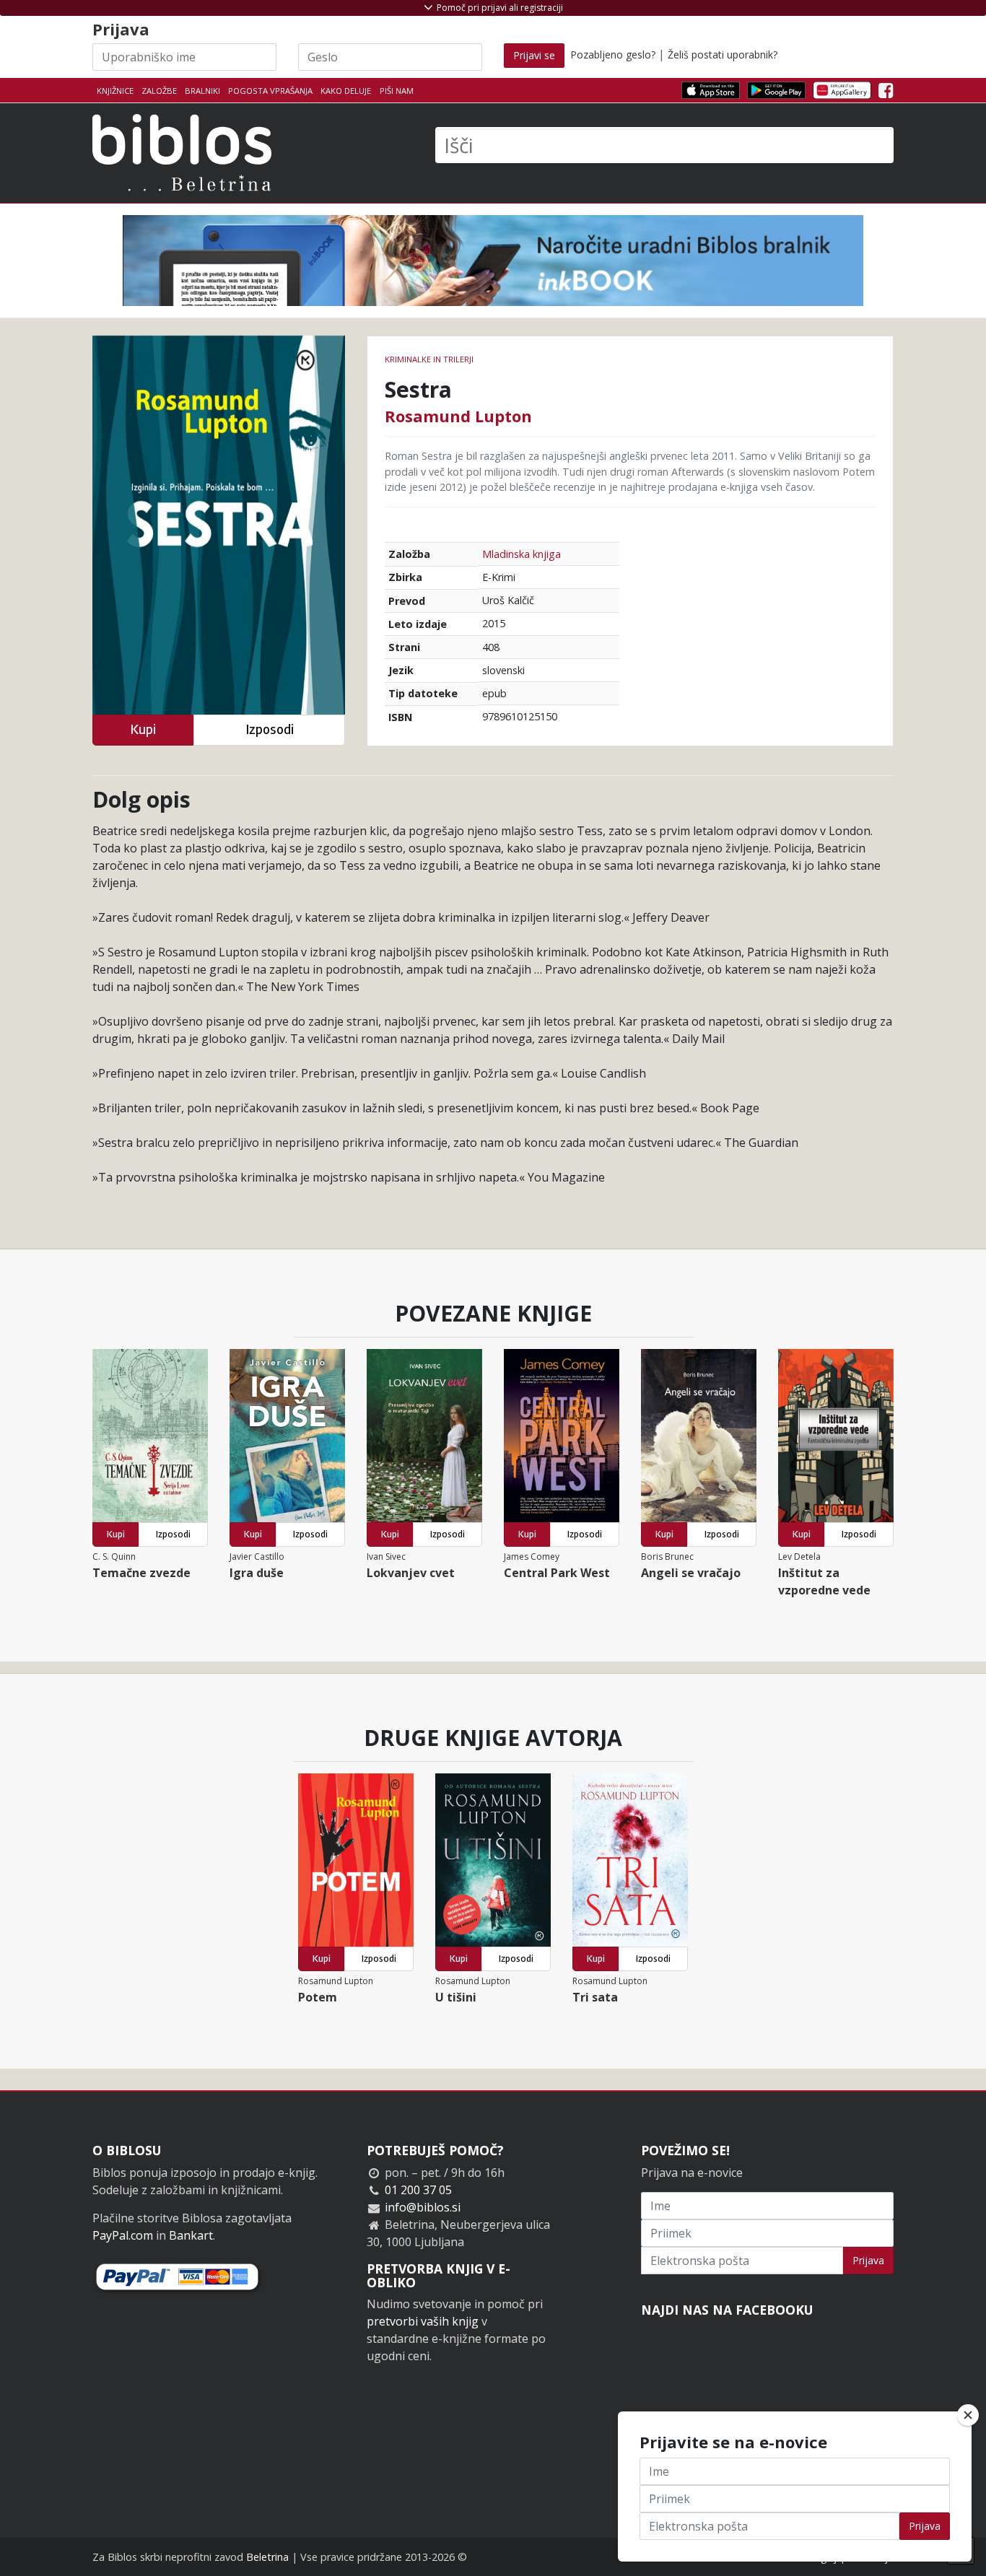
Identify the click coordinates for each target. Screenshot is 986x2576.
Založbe (159, 91)
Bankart (191, 2235)
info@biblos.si (423, 2207)
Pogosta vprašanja (270, 91)
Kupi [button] (143, 729)
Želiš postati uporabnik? (723, 54)
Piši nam (397, 91)
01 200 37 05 (418, 2190)
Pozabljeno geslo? (613, 54)
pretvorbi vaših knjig (423, 2321)
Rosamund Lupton (458, 416)
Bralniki (202, 91)
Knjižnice (115, 91)
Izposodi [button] (270, 729)
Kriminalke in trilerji (429, 359)
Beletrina (267, 2557)
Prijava (868, 2260)
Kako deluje (346, 91)
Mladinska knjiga (522, 554)
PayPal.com (123, 2235)
